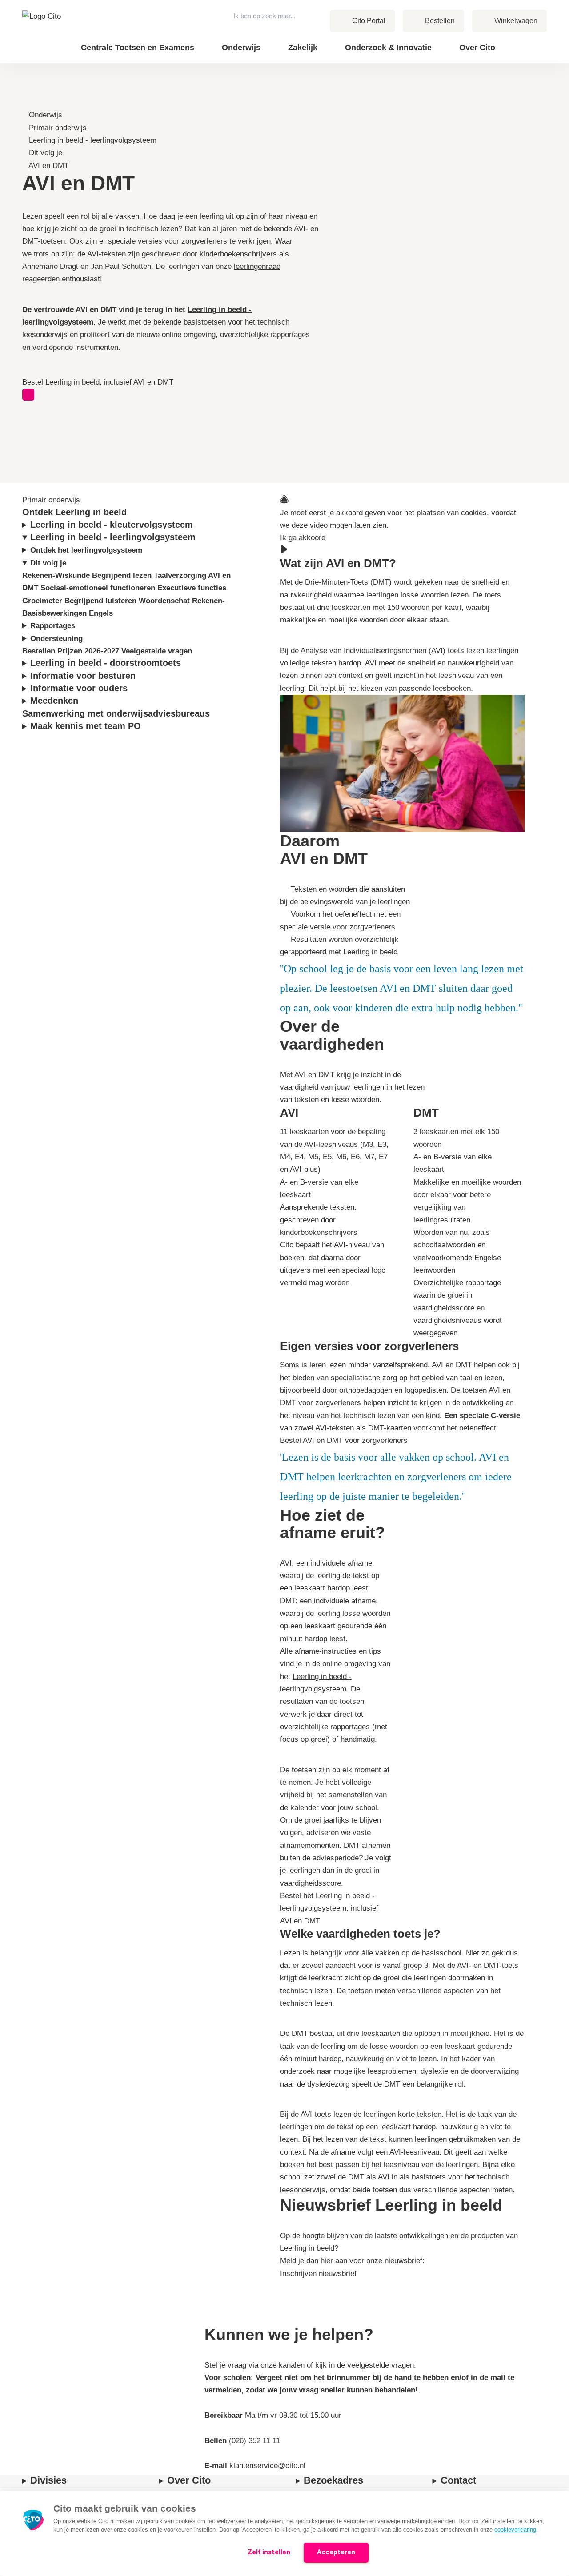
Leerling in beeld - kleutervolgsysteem (113, 525)
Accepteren (336, 2552)
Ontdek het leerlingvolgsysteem (87, 550)
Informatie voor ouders (80, 688)
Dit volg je (46, 153)
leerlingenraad (257, 266)
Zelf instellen (269, 2552)
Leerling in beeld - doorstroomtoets (107, 663)
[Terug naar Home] (44, 32)
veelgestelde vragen (381, 2365)
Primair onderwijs (58, 128)
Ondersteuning (58, 639)
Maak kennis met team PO (87, 726)
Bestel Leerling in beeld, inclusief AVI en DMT (98, 382)
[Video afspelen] (284, 550)
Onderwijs (46, 115)
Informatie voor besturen (84, 676)
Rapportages (54, 626)
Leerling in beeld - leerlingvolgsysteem (93, 140)
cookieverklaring (515, 2530)
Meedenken (56, 701)
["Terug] (26, 102)
